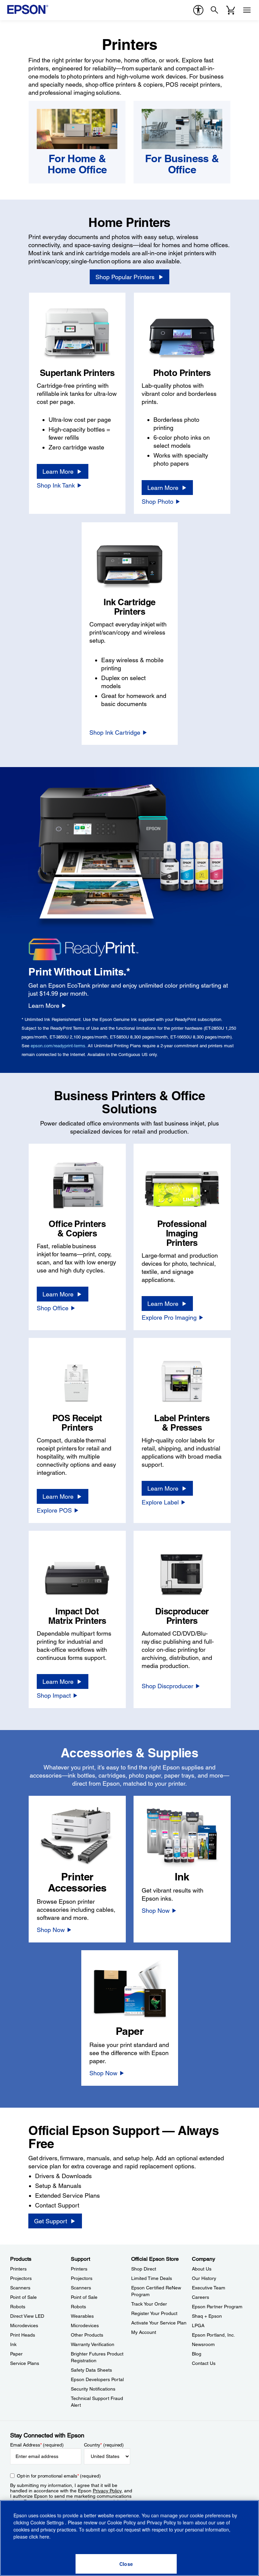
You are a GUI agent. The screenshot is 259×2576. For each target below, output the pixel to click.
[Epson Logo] (28, 9)
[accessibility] (198, 10)
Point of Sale (23, 2297)
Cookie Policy (122, 2522)
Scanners (20, 2288)
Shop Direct (144, 2269)
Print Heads (23, 2335)
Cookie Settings (48, 2522)
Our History (204, 2278)
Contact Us (204, 2363)
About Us (202, 2269)
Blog (197, 2354)
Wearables (82, 2316)
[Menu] (247, 10)
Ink (13, 2344)
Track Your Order (149, 2304)
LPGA (198, 2325)
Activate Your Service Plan (159, 2323)
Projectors (21, 2278)
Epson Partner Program (217, 2307)
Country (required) (104, 2445)
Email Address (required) (37, 2445)
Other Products (87, 2335)
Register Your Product (154, 2313)
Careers (200, 2297)
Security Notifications (93, 2389)
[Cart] (231, 10)
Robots (18, 2307)
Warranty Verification (93, 2344)
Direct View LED (27, 2316)
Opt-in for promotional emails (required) (59, 2476)
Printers (18, 2269)
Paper (16, 2354)
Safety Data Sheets (91, 2370)
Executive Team (209, 2288)
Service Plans (25, 2363)
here (44, 2537)
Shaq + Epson (207, 2316)
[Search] (214, 10)
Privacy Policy (107, 2491)
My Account (144, 2332)
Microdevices (24, 2325)
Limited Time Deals (152, 2278)
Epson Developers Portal (97, 2379)
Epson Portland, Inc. (213, 2335)
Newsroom (203, 2344)
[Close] (126, 2564)
